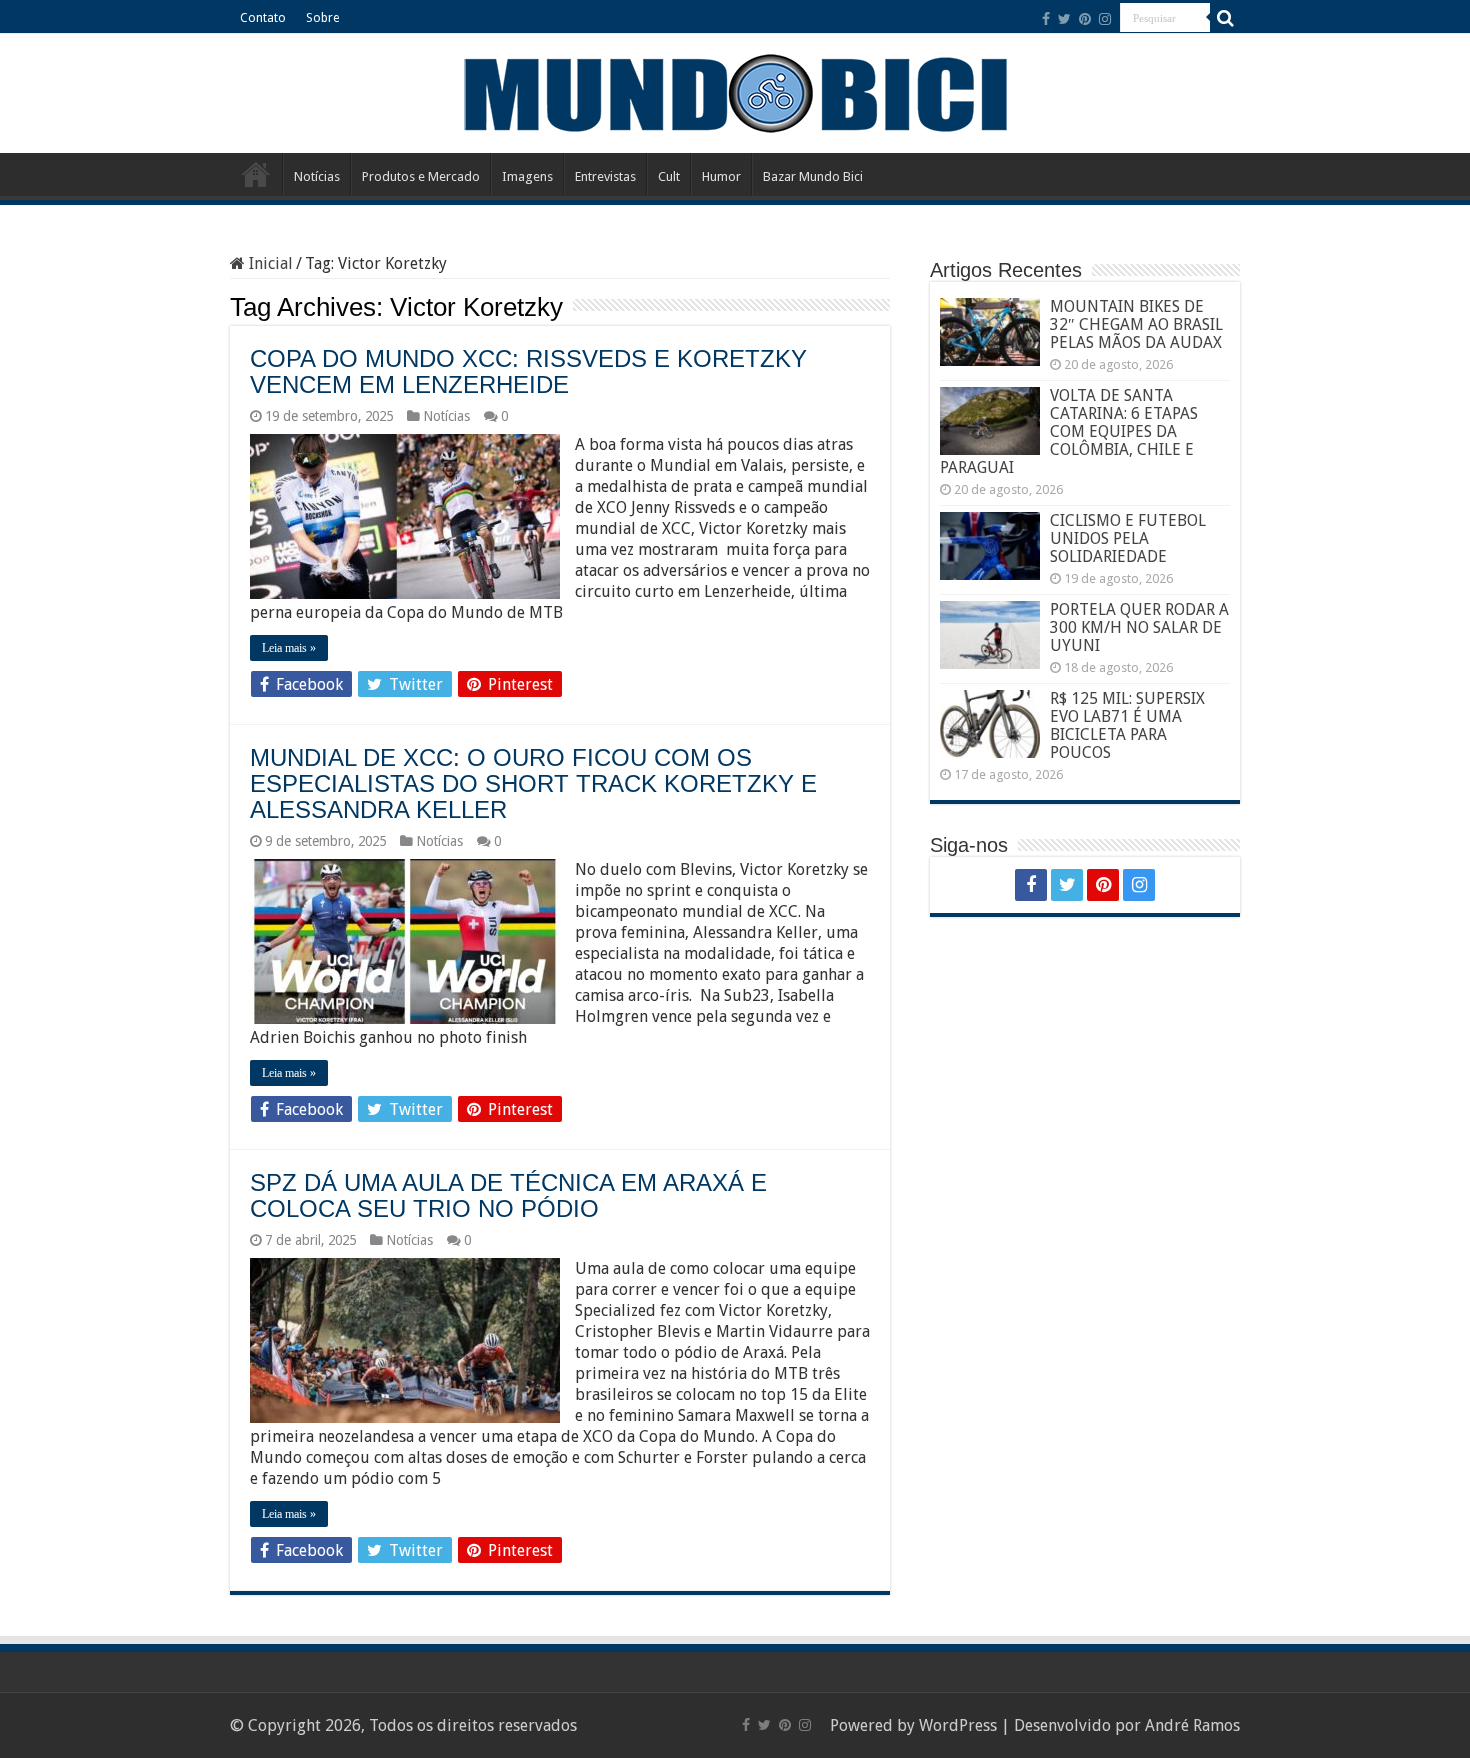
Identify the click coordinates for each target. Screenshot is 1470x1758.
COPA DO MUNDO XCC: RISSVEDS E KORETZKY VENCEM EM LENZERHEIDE (528, 371)
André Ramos (1192, 1725)
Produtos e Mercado (421, 176)
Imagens (527, 176)
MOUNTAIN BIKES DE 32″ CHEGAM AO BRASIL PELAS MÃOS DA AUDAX (1136, 324)
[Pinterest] (1085, 19)
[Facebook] (1046, 19)
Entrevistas (605, 176)
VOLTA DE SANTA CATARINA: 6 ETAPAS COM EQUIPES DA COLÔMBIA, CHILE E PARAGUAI (1069, 431)
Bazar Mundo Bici (813, 176)
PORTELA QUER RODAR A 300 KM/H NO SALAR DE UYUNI (1139, 627)
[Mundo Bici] (735, 91)
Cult (669, 176)
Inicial (269, 263)
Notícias (317, 176)
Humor (721, 176)
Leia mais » (289, 648)
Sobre (322, 18)
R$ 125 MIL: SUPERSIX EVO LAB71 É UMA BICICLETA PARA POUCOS (1127, 725)
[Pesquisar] (1225, 18)
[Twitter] (1064, 19)
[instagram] (1105, 19)
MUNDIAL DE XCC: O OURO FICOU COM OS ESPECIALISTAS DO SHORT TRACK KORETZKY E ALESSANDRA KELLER (533, 783)
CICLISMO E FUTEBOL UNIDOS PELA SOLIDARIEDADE (1128, 538)
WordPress (958, 1725)
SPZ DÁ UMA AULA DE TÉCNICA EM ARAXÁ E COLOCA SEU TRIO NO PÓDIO (508, 1195)
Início (256, 174)
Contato (263, 18)
